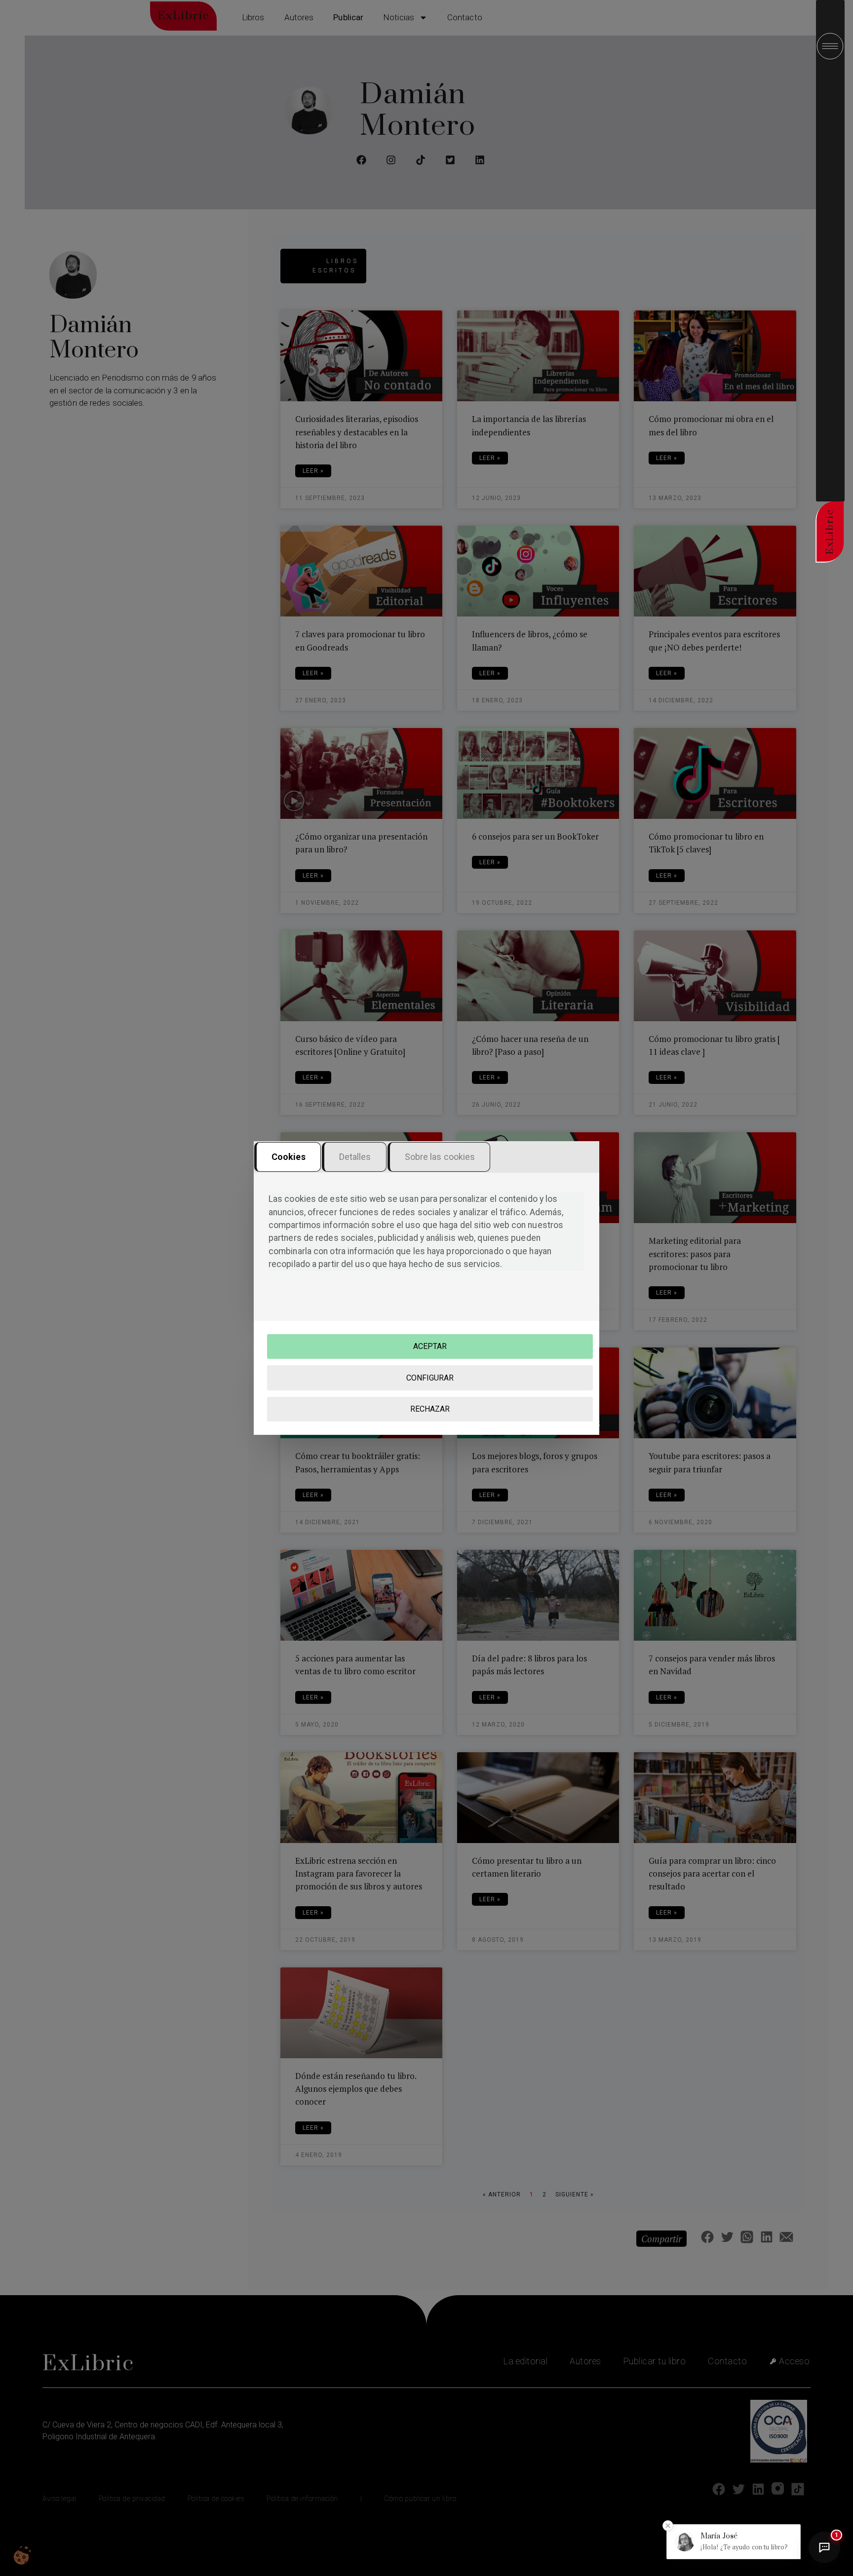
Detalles (355, 1157)
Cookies (289, 1157)
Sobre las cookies (440, 1157)
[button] (734, 2542)
